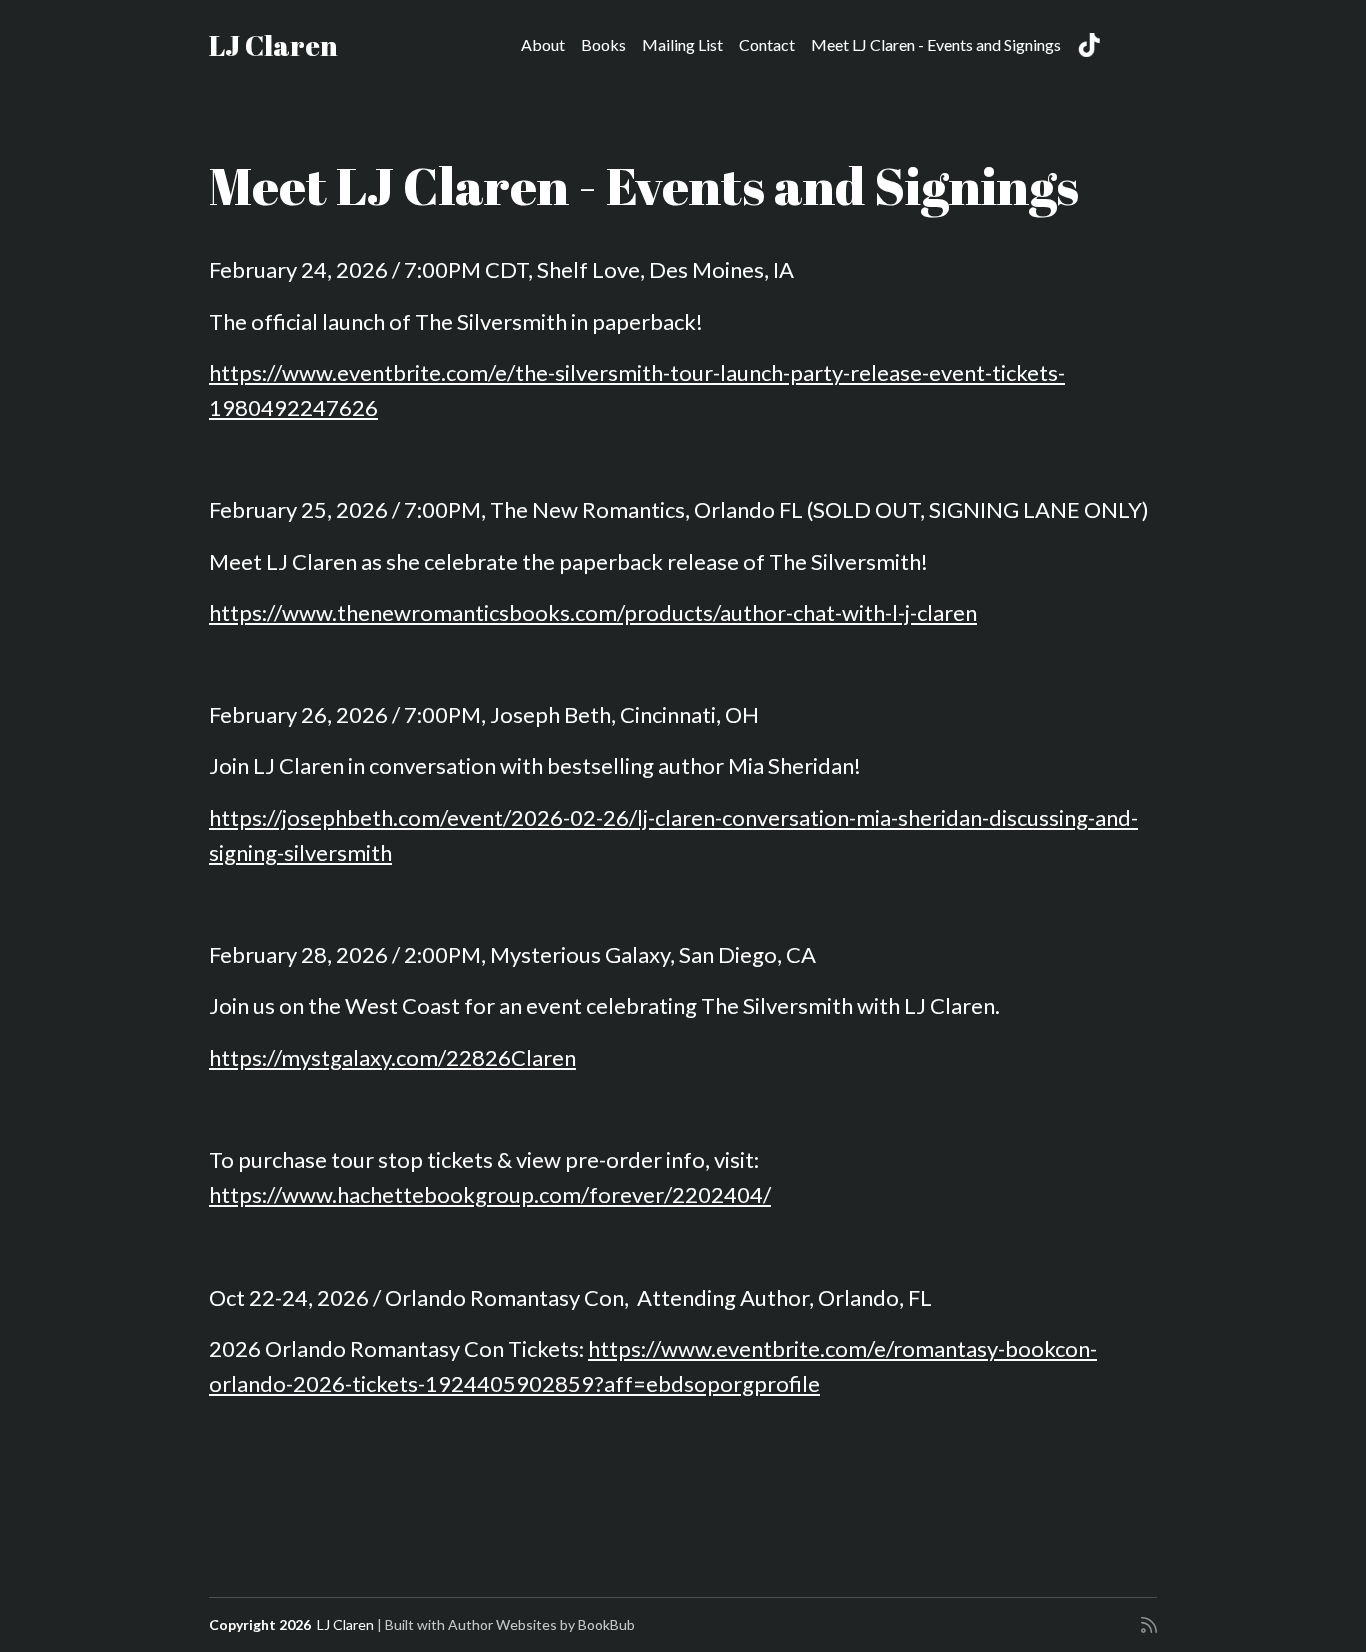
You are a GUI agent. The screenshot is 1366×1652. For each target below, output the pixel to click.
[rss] (1149, 1625)
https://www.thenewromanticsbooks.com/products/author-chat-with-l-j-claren (593, 612)
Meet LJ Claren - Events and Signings (936, 44)
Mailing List (682, 44)
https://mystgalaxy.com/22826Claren (392, 1057)
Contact (767, 44)
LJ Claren (273, 45)
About (543, 44)
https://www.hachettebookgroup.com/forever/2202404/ (490, 1194)
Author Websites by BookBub (541, 1624)
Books (603, 44)
